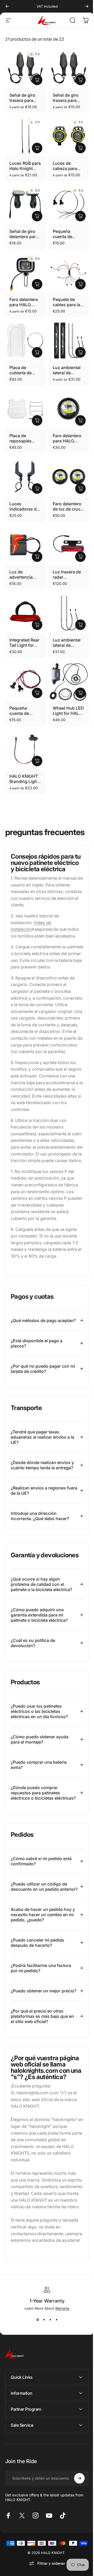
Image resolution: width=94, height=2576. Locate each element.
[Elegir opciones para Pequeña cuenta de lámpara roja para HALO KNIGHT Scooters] (37, 693)
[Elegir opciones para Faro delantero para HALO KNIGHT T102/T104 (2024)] (37, 284)
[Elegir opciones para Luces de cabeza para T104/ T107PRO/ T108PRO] (80, 148)
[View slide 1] (36, 2366)
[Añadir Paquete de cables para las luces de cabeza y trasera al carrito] (80, 284)
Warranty (60, 2354)
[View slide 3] (48, 2366)
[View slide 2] (42, 2366)
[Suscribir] (75, 2524)
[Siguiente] (87, 6)
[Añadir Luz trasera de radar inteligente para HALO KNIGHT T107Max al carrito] (80, 557)
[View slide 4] (55, 2366)
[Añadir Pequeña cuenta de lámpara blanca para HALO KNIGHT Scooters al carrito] (80, 216)
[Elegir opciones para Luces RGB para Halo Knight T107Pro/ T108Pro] (37, 148)
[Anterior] (7, 6)
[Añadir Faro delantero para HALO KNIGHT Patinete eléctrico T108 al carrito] (80, 420)
